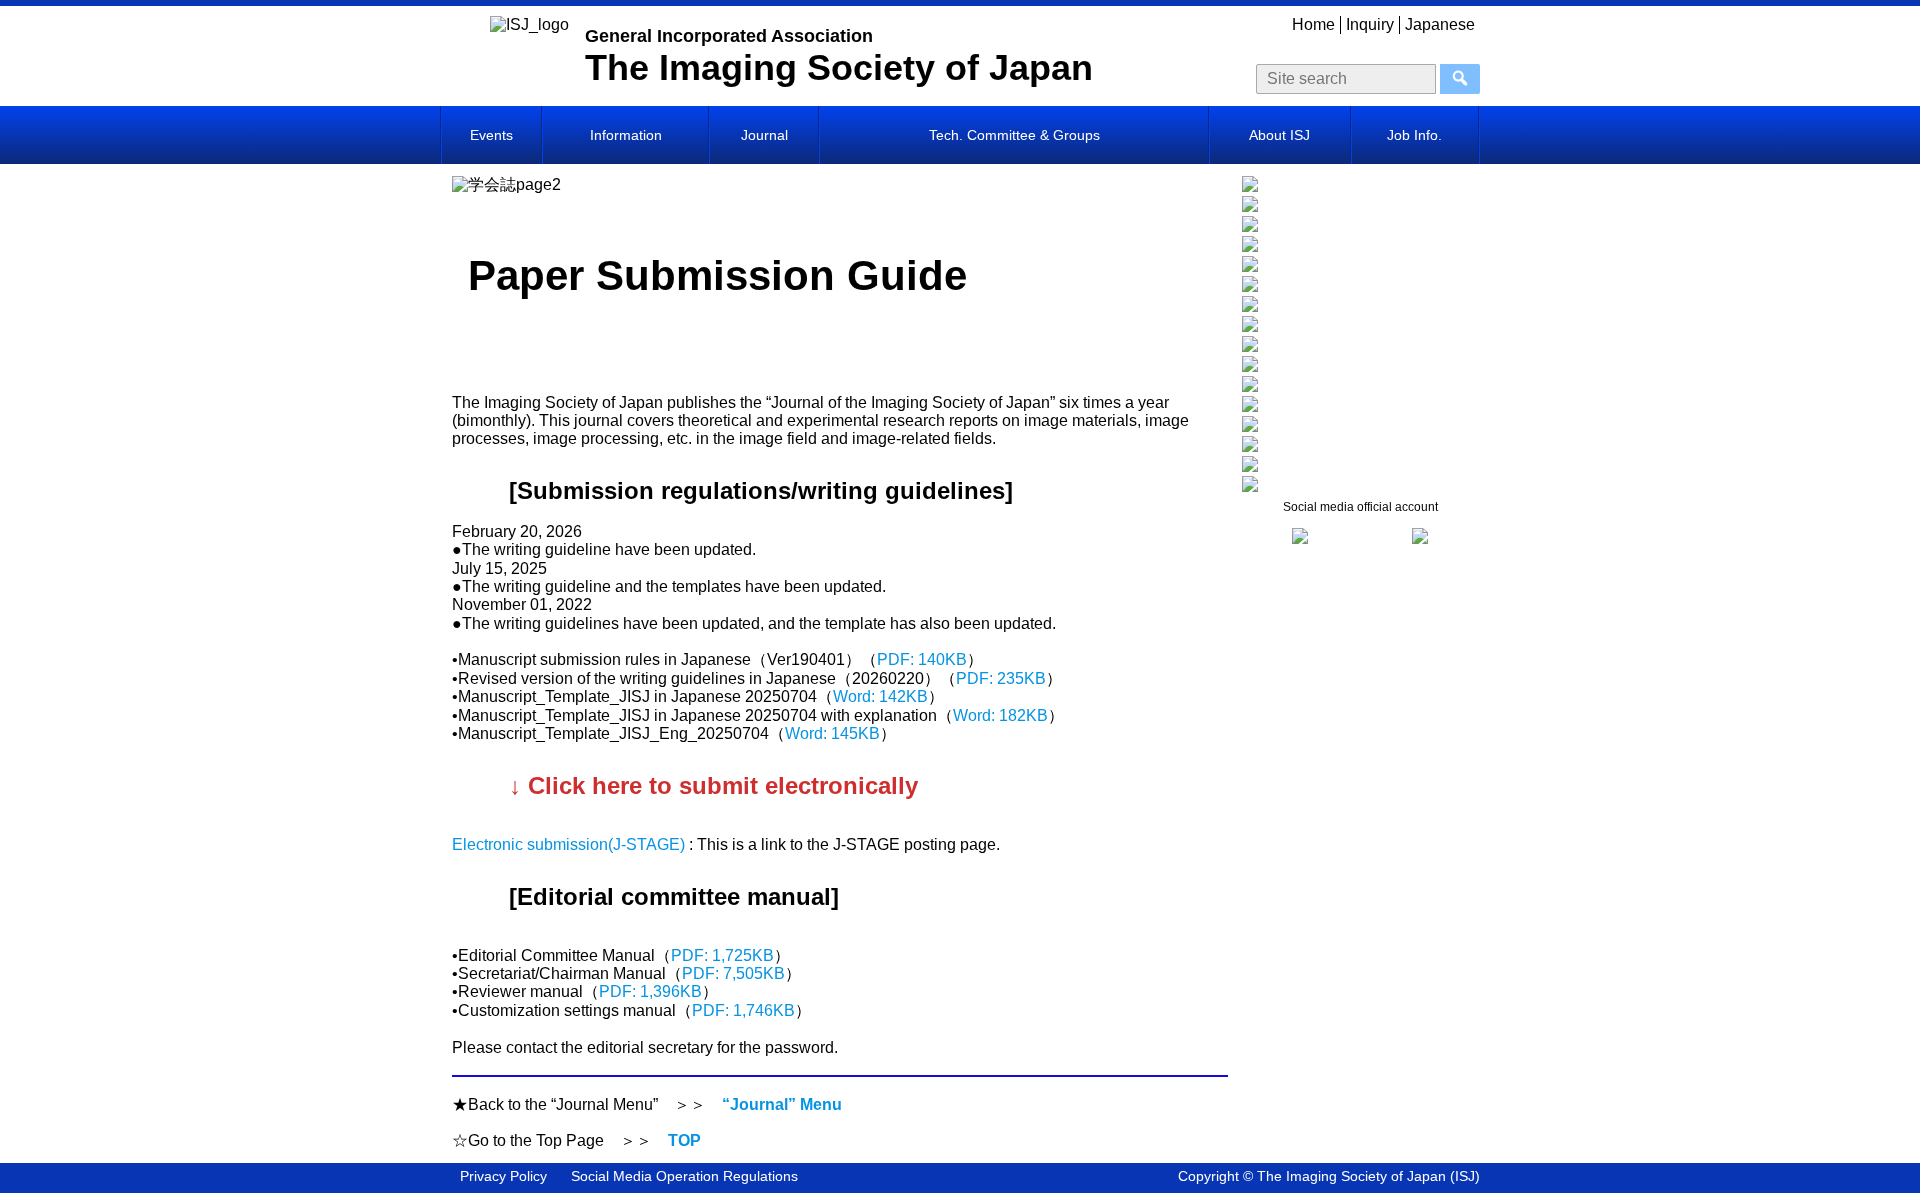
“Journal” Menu (782, 1104)
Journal (764, 135)
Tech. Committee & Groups (1014, 135)
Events (491, 135)
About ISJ (1279, 135)
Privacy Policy (503, 1176)
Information (626, 135)
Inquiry (1370, 24)
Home (1313, 24)
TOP (684, 1140)
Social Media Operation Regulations (684, 1176)
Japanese (1440, 24)
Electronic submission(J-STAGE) (570, 844)
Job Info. (1414, 135)
